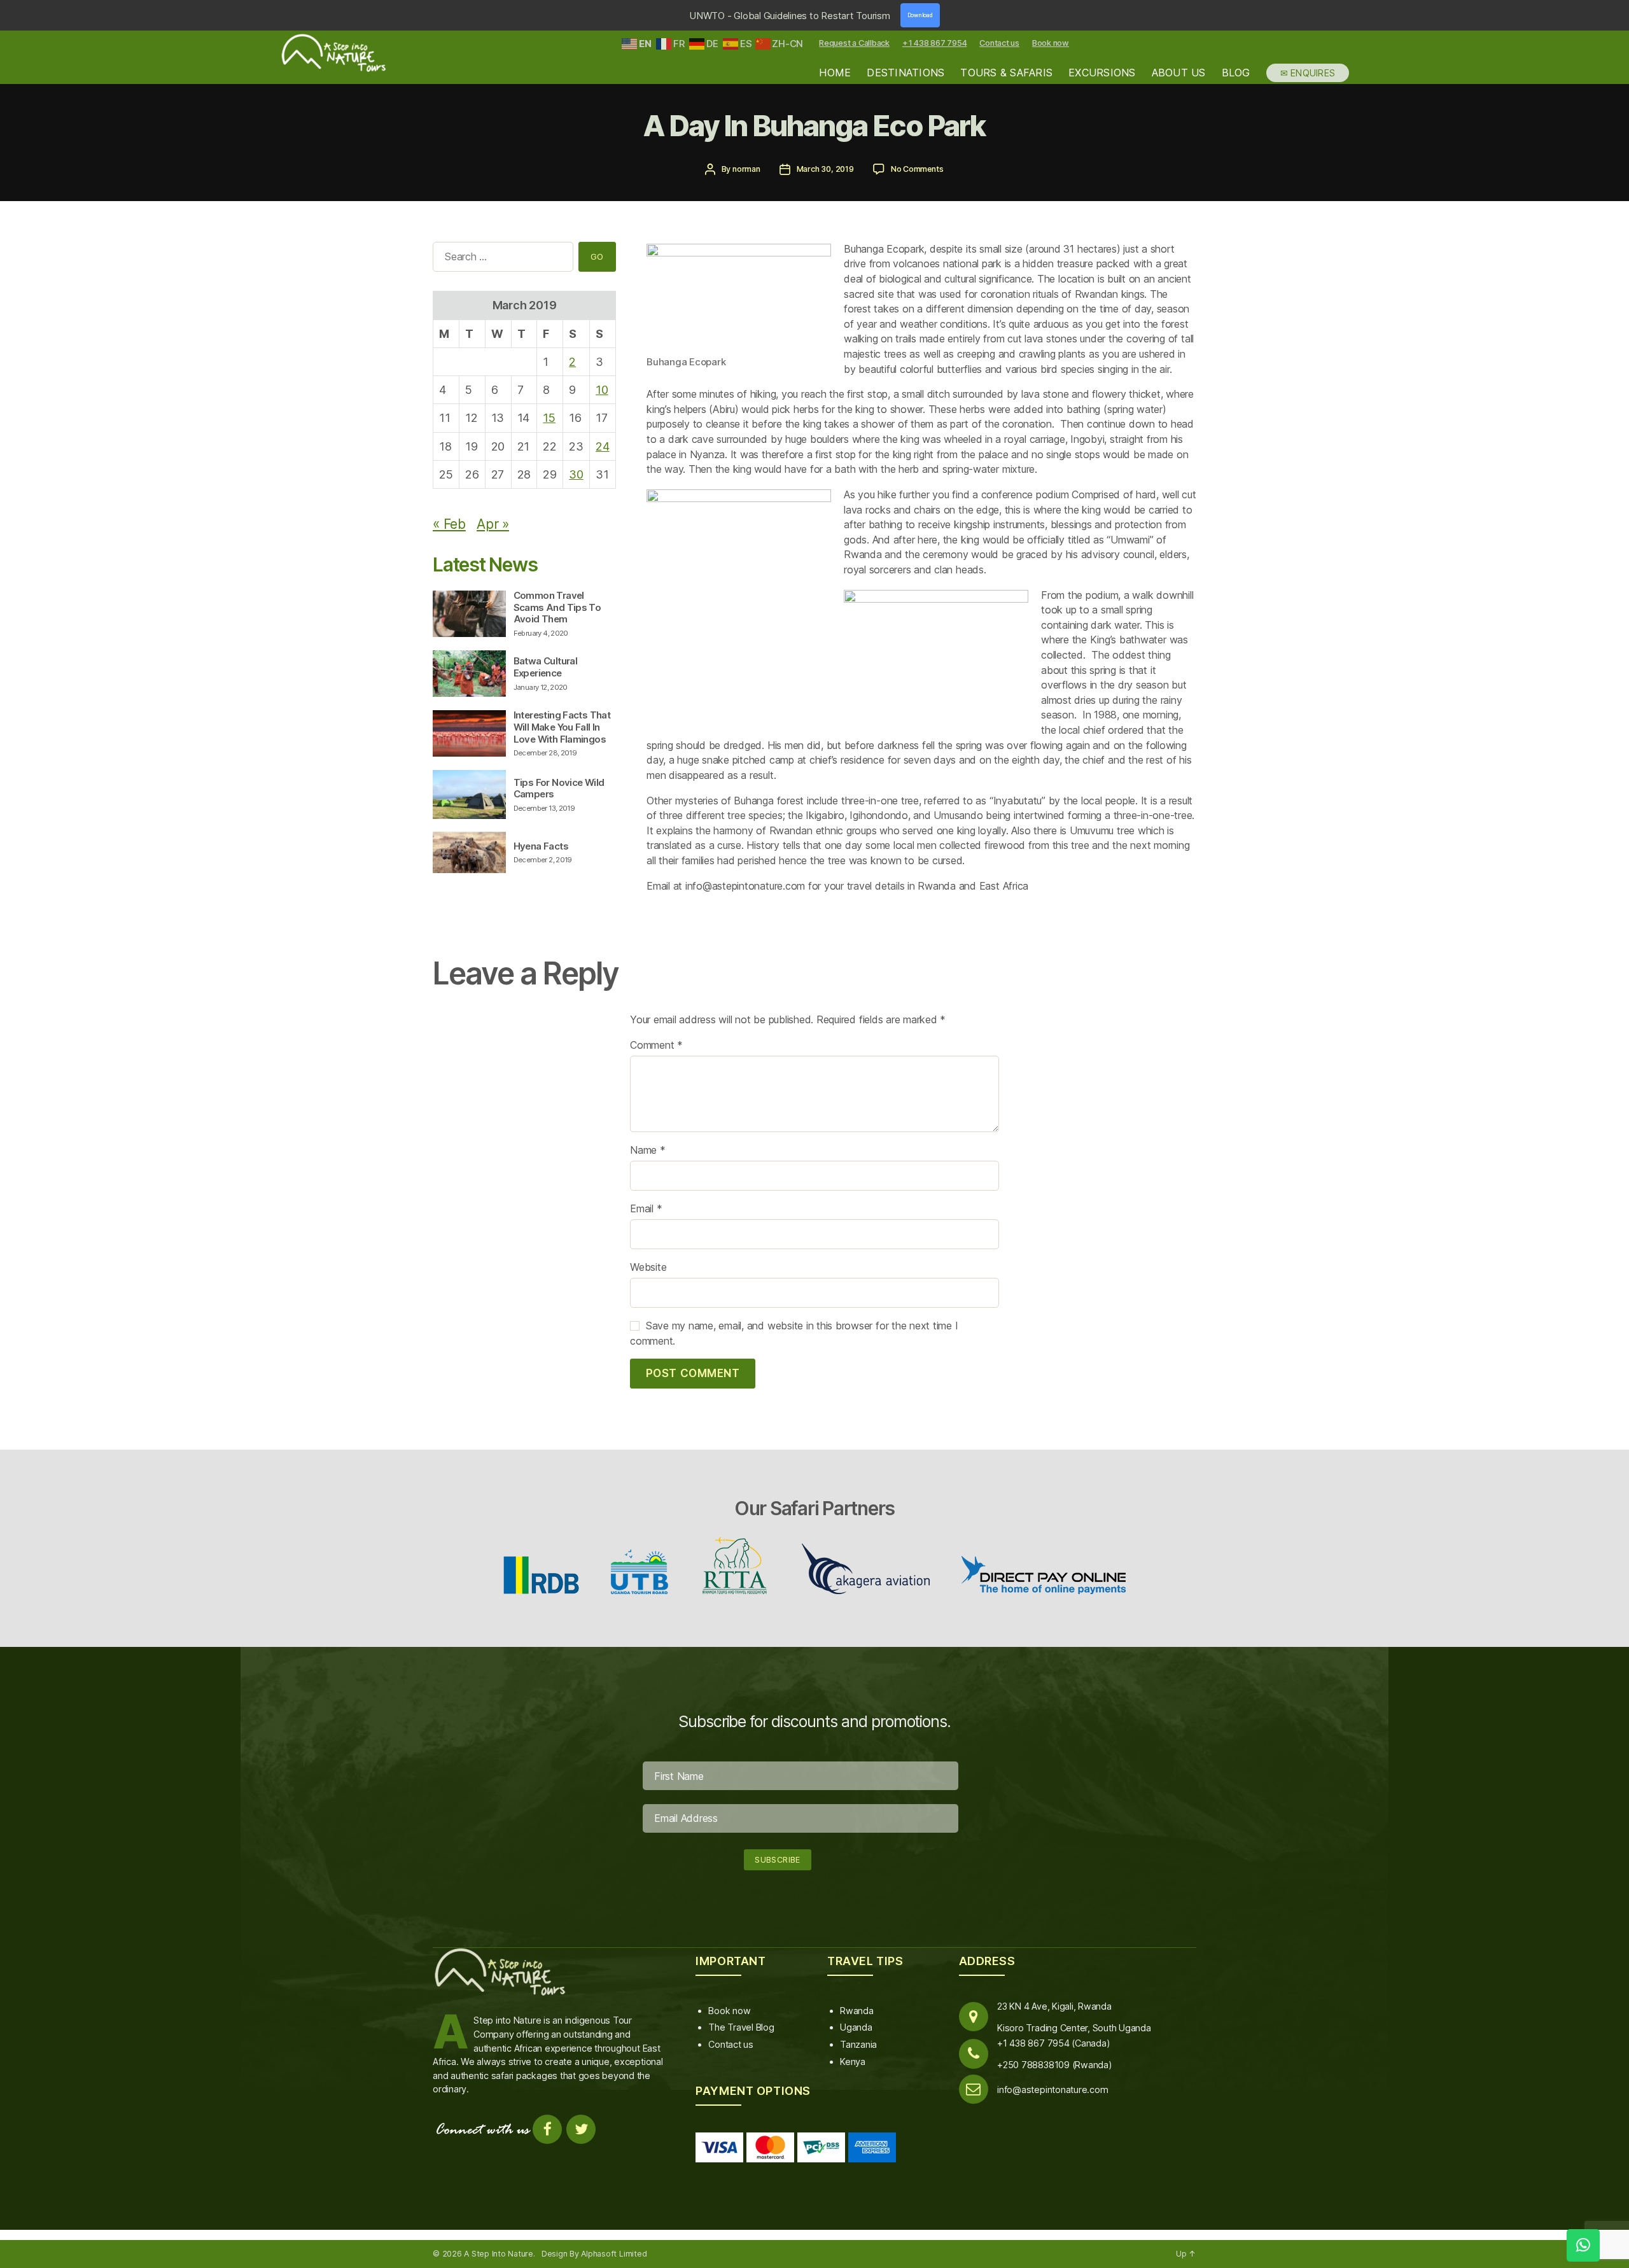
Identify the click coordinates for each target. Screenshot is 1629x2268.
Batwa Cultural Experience (545, 667)
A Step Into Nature (499, 2254)
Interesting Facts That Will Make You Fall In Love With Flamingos (562, 727)
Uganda (856, 2027)
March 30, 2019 (825, 169)
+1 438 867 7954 (934, 43)
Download (920, 15)
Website (648, 1267)
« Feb (449, 524)
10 (602, 390)
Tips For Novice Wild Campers (559, 788)
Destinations (905, 73)
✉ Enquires (1308, 73)
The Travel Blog (741, 2027)
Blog (1236, 73)
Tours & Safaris (1006, 73)
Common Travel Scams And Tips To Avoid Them (557, 607)
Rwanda (857, 2011)
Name (648, 1150)
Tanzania (858, 2044)
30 (576, 474)
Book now (1051, 43)
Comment (656, 1045)
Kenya (853, 2061)
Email (646, 1208)
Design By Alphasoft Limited (594, 2254)
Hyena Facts (541, 846)
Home (835, 73)
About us (1179, 73)
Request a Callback (854, 43)
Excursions (1102, 73)
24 (603, 446)
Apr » (493, 524)
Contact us (999, 43)
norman (746, 169)
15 (549, 418)
